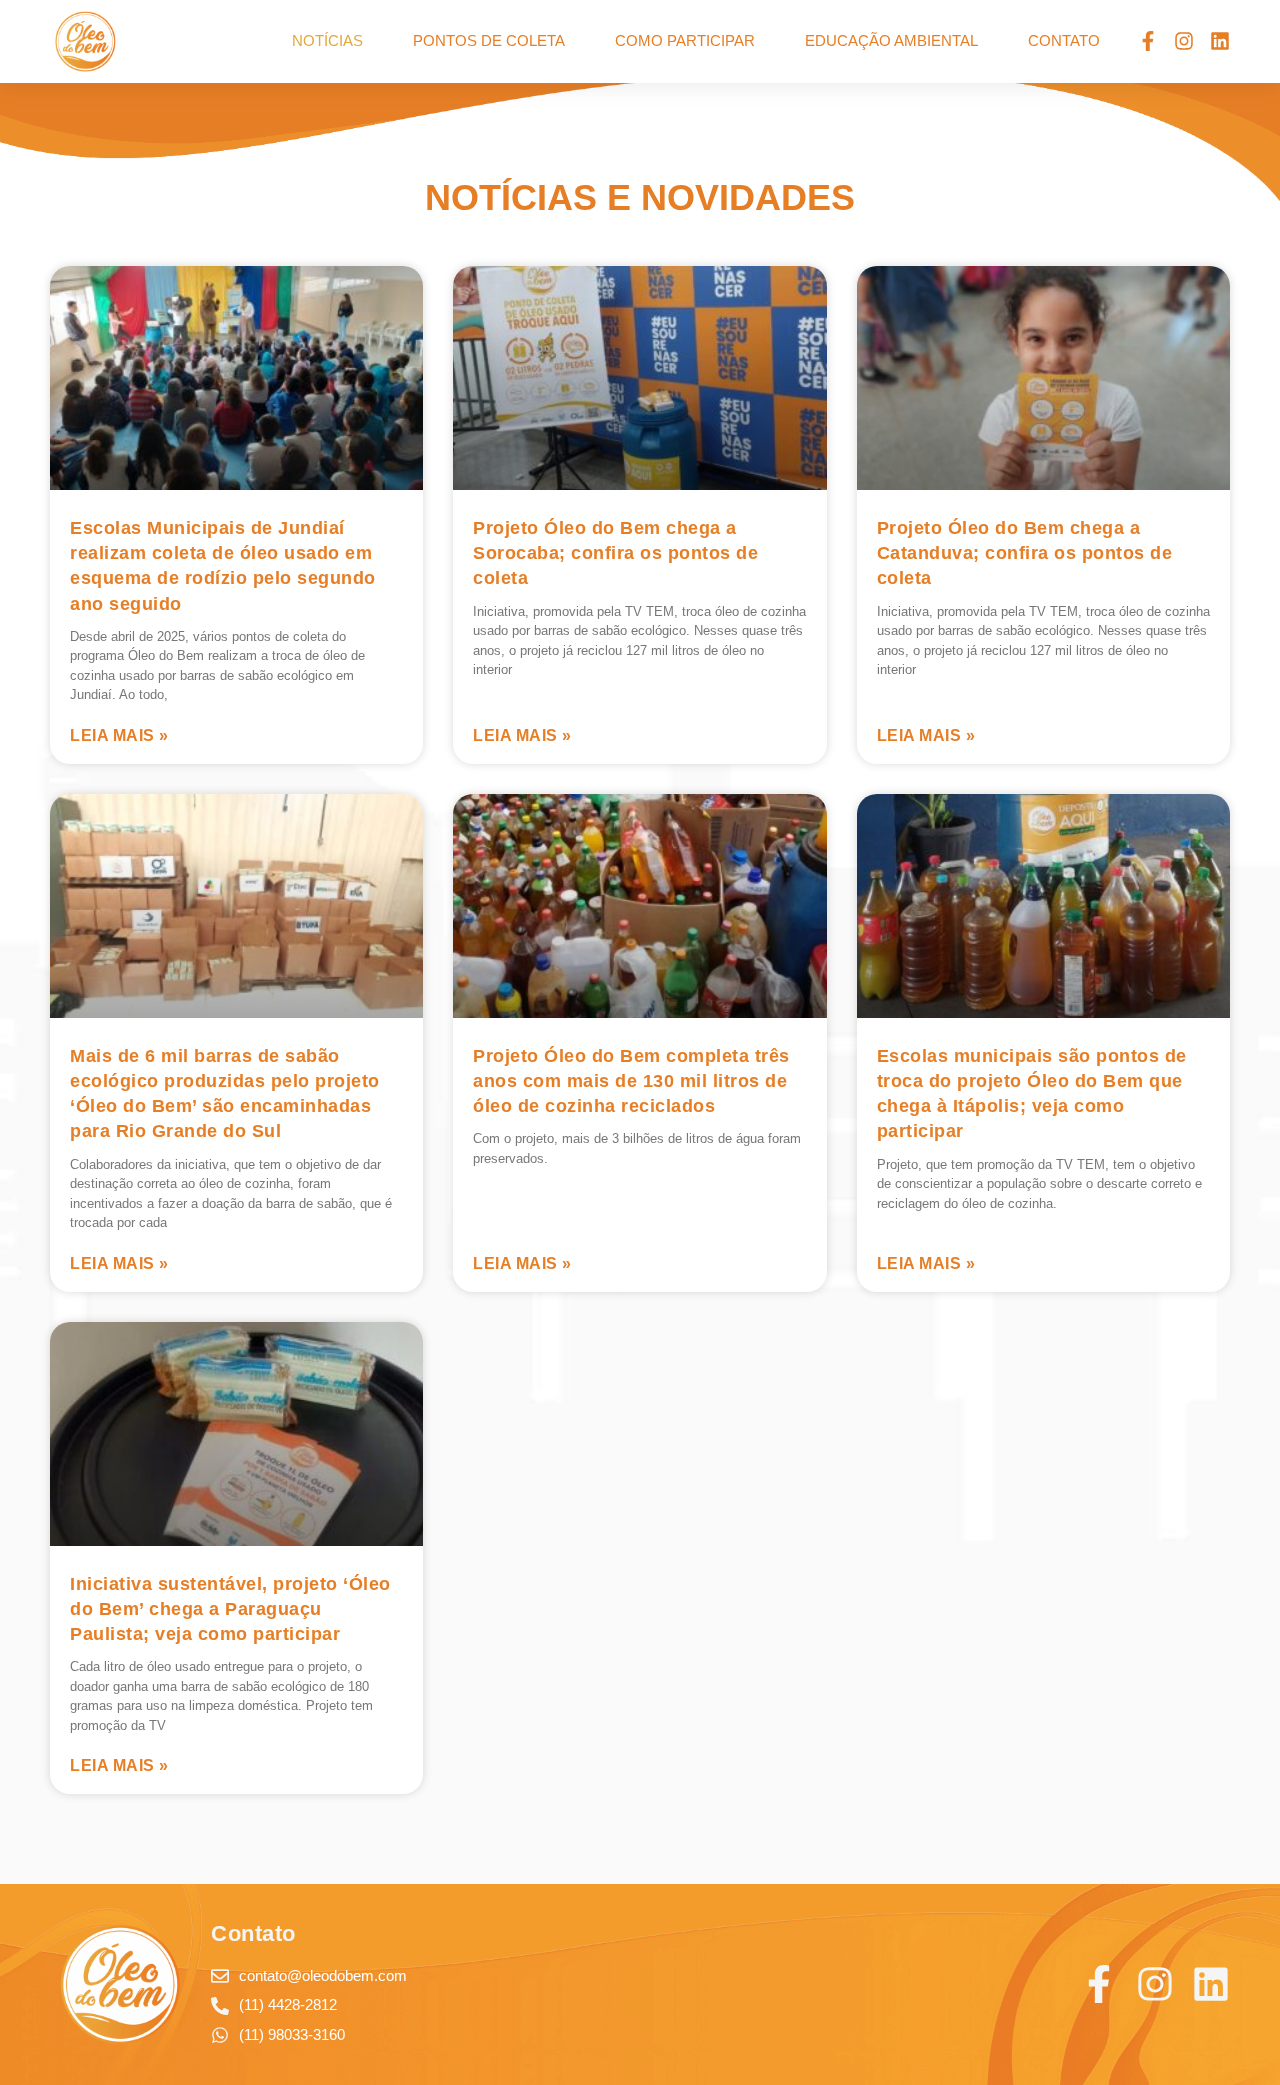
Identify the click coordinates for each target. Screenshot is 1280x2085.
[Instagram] (1184, 41)
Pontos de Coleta (489, 41)
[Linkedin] (1220, 41)
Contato (1064, 41)
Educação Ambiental (891, 41)
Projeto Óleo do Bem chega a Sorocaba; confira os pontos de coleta (615, 553)
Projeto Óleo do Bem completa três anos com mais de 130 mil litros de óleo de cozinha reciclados (631, 1081)
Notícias (327, 41)
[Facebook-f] (1148, 41)
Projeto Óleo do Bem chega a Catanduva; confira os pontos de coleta (1025, 553)
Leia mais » (119, 736)
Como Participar (685, 41)
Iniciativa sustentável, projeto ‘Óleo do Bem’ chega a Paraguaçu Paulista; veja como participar (230, 1609)
